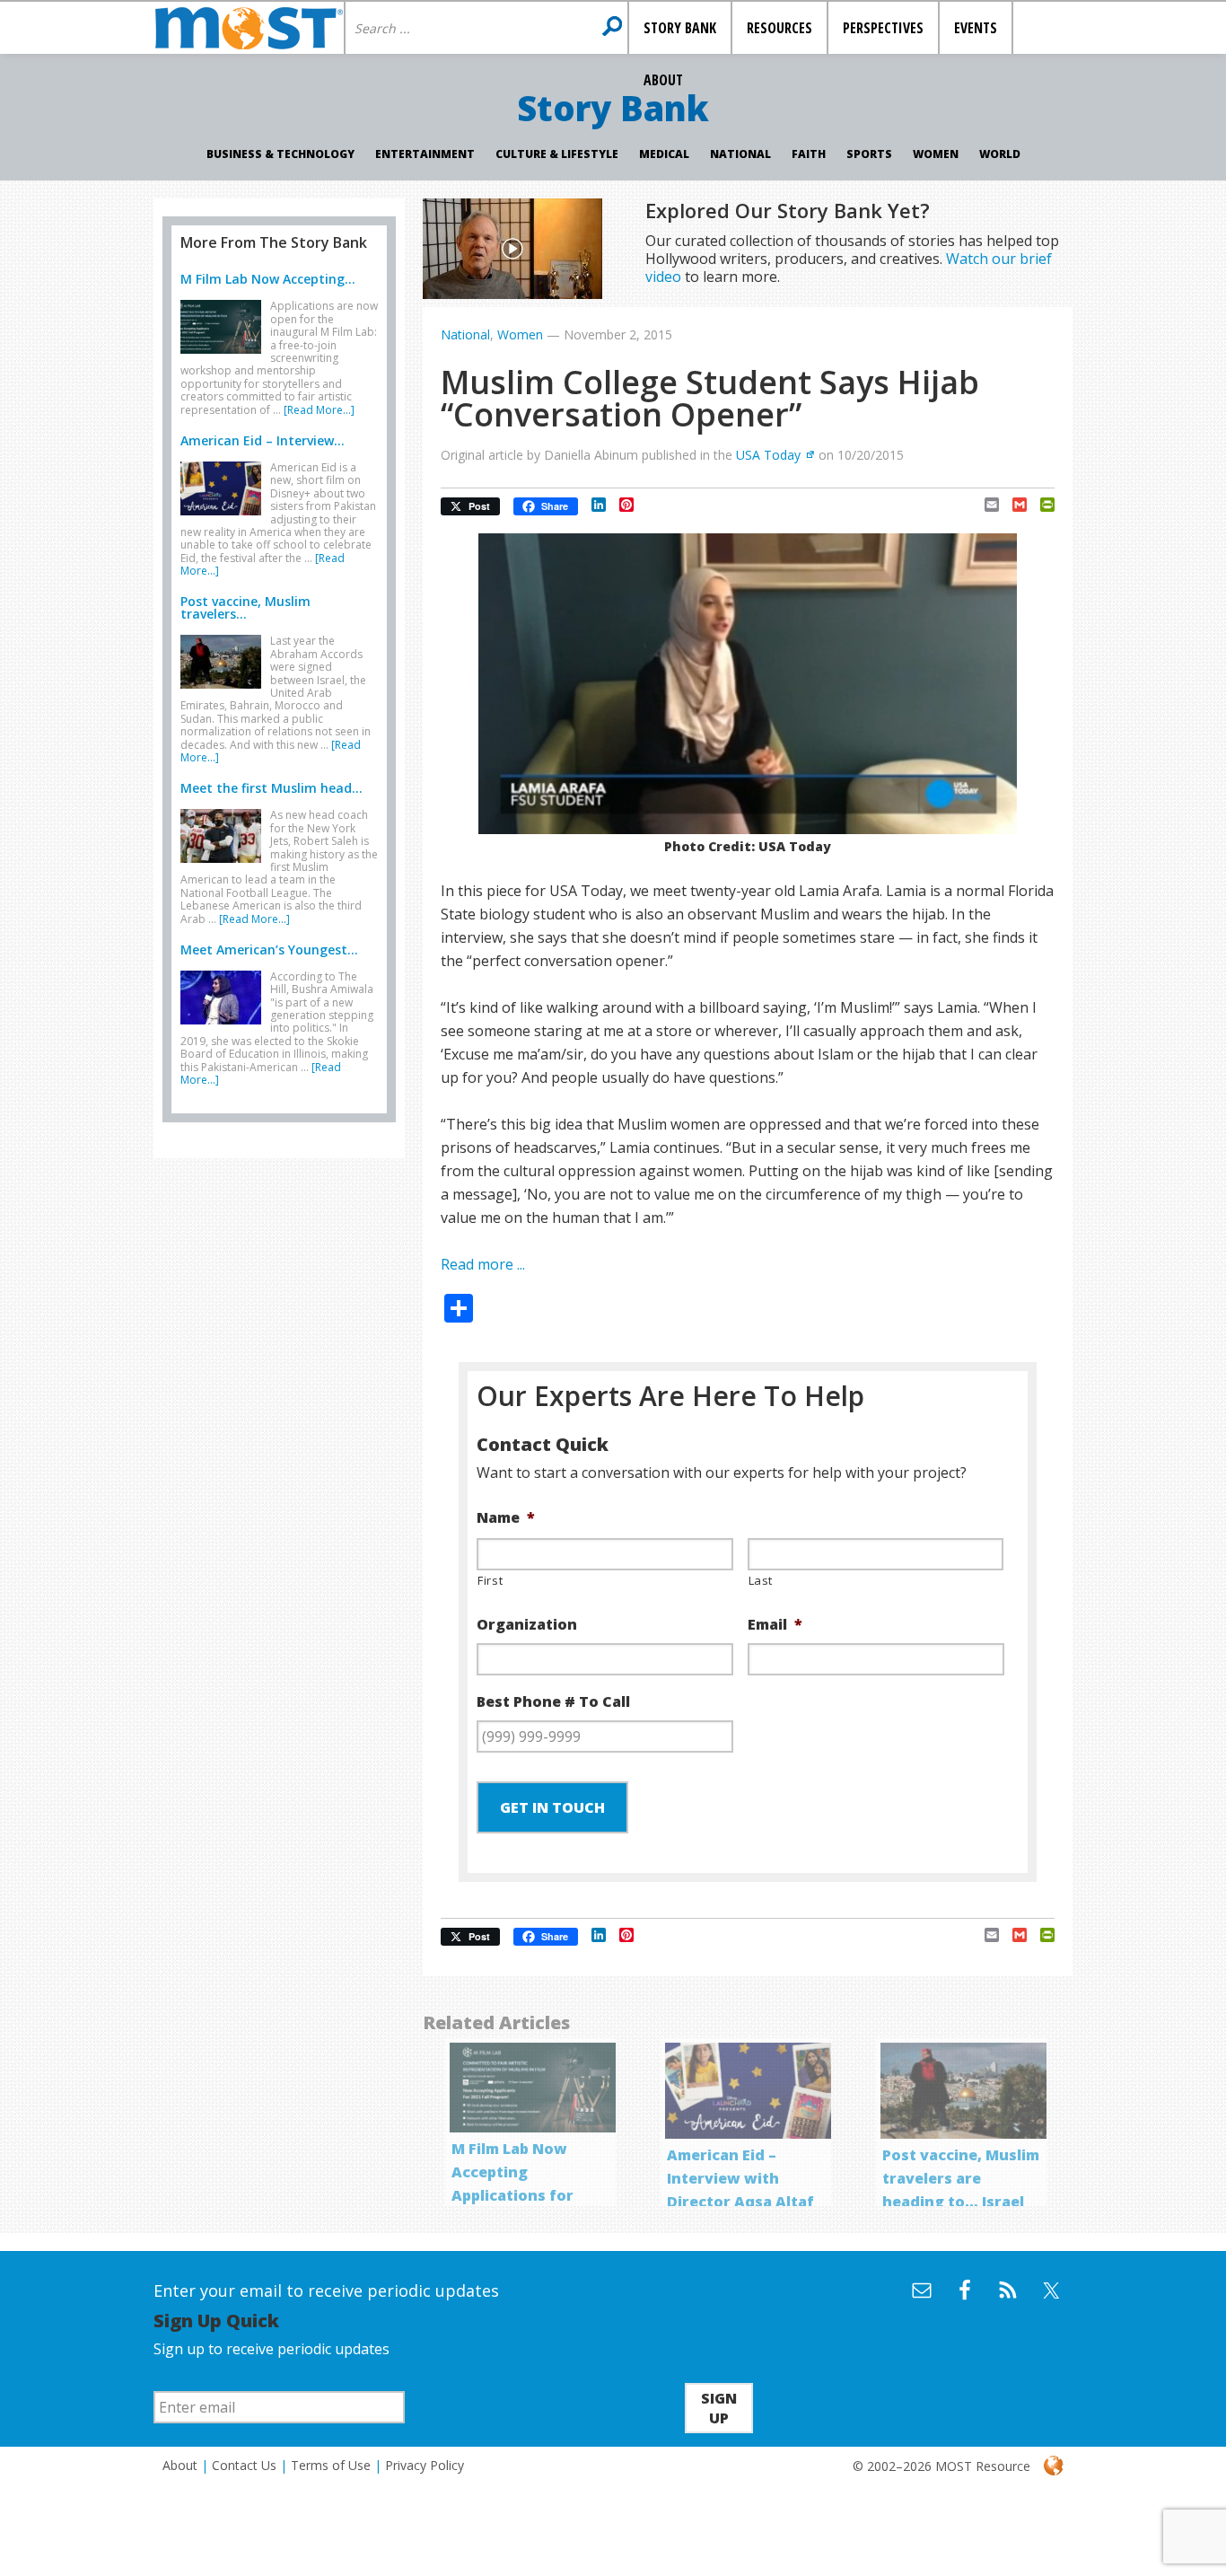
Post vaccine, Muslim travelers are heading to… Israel (961, 2178)
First (490, 1580)
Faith (809, 154)
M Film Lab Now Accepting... (268, 279)
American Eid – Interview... (263, 440)
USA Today (768, 455)
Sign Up (719, 2408)
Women (936, 154)
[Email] (985, 505)
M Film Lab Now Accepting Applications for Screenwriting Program (512, 2195)
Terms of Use (331, 2465)
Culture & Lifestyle (557, 154)
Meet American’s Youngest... (269, 950)
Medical (664, 154)
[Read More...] (319, 410)
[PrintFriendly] (1041, 505)
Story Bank (613, 108)
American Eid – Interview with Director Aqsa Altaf (740, 2178)
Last (761, 1580)
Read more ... (483, 1264)
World (1000, 154)
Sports (869, 154)
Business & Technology (280, 154)
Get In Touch (552, 1807)
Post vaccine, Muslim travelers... (245, 607)
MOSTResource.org (249, 28)
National (740, 154)
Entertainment (425, 154)
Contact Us (244, 2465)
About (180, 2465)
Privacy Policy (425, 2465)
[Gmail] (1013, 505)
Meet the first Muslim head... (271, 788)
